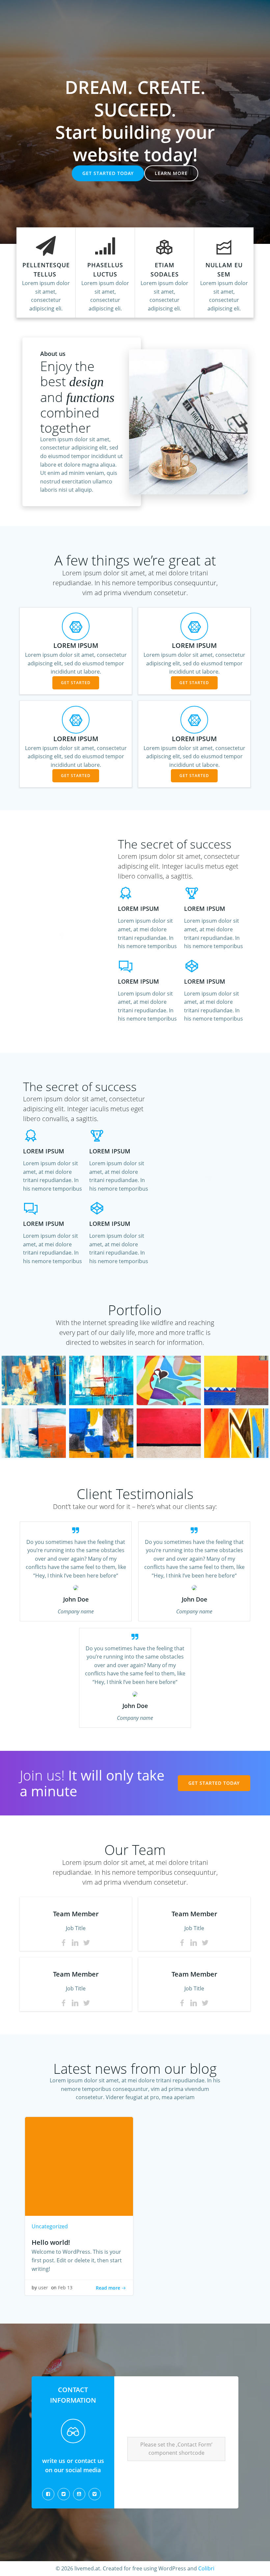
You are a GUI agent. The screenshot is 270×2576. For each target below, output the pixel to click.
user (43, 2287)
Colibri (206, 2568)
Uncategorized (50, 2226)
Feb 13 (65, 2287)
